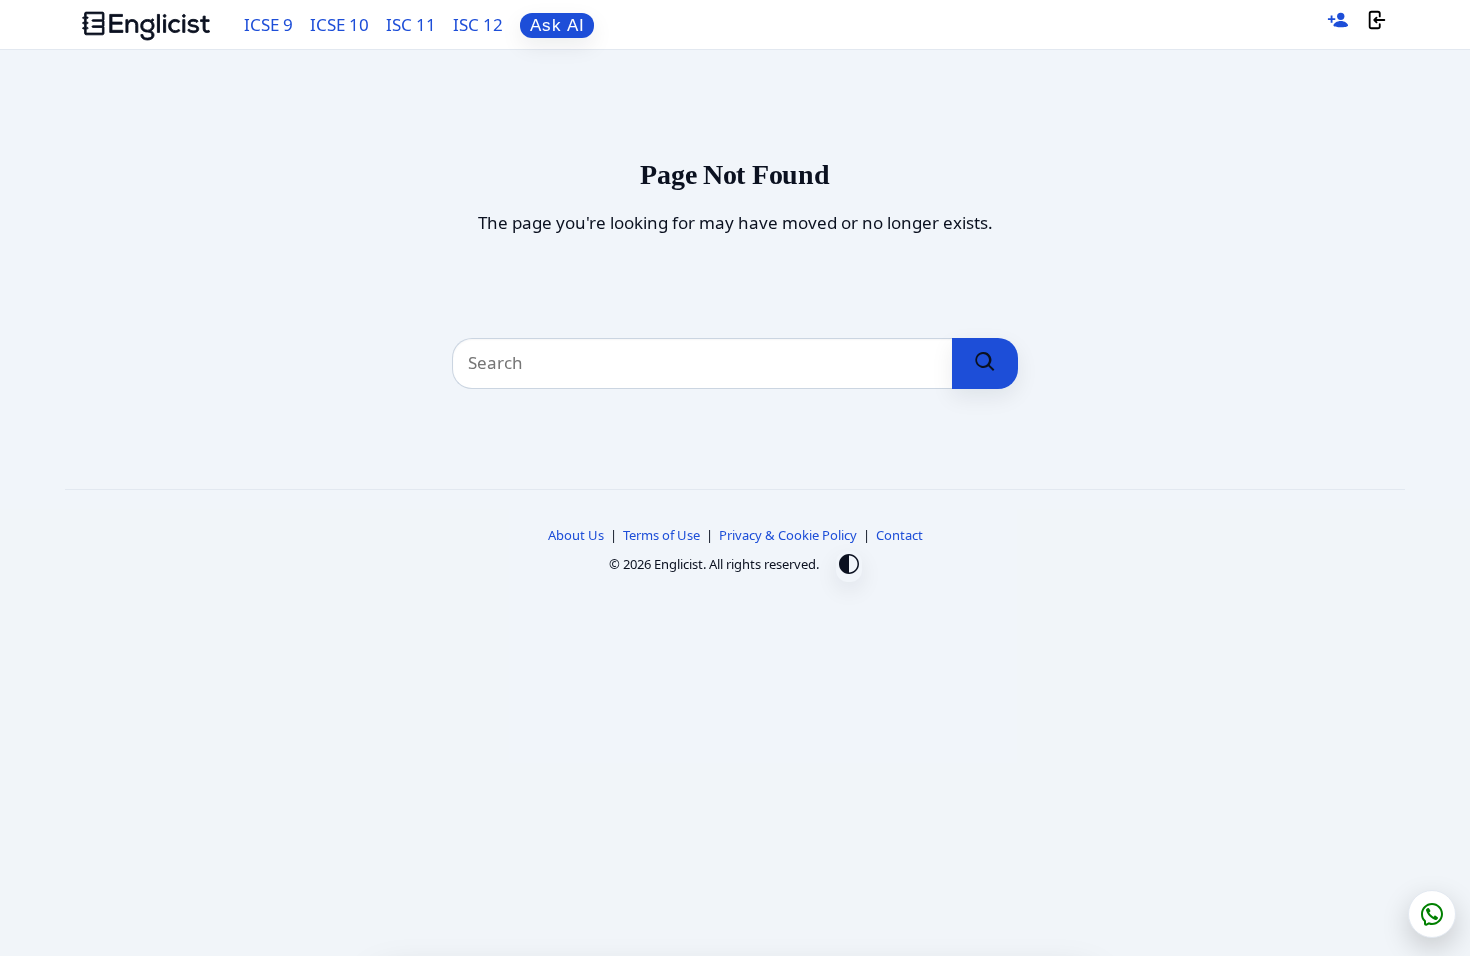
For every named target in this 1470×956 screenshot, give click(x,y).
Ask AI (557, 25)
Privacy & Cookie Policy (788, 535)
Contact (899, 535)
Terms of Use (661, 535)
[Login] (1377, 24)
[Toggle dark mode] (849, 566)
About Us (576, 535)
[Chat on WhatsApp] (1432, 914)
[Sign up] (1338, 24)
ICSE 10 (339, 24)
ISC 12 (478, 24)
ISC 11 (411, 24)
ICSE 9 (268, 24)
